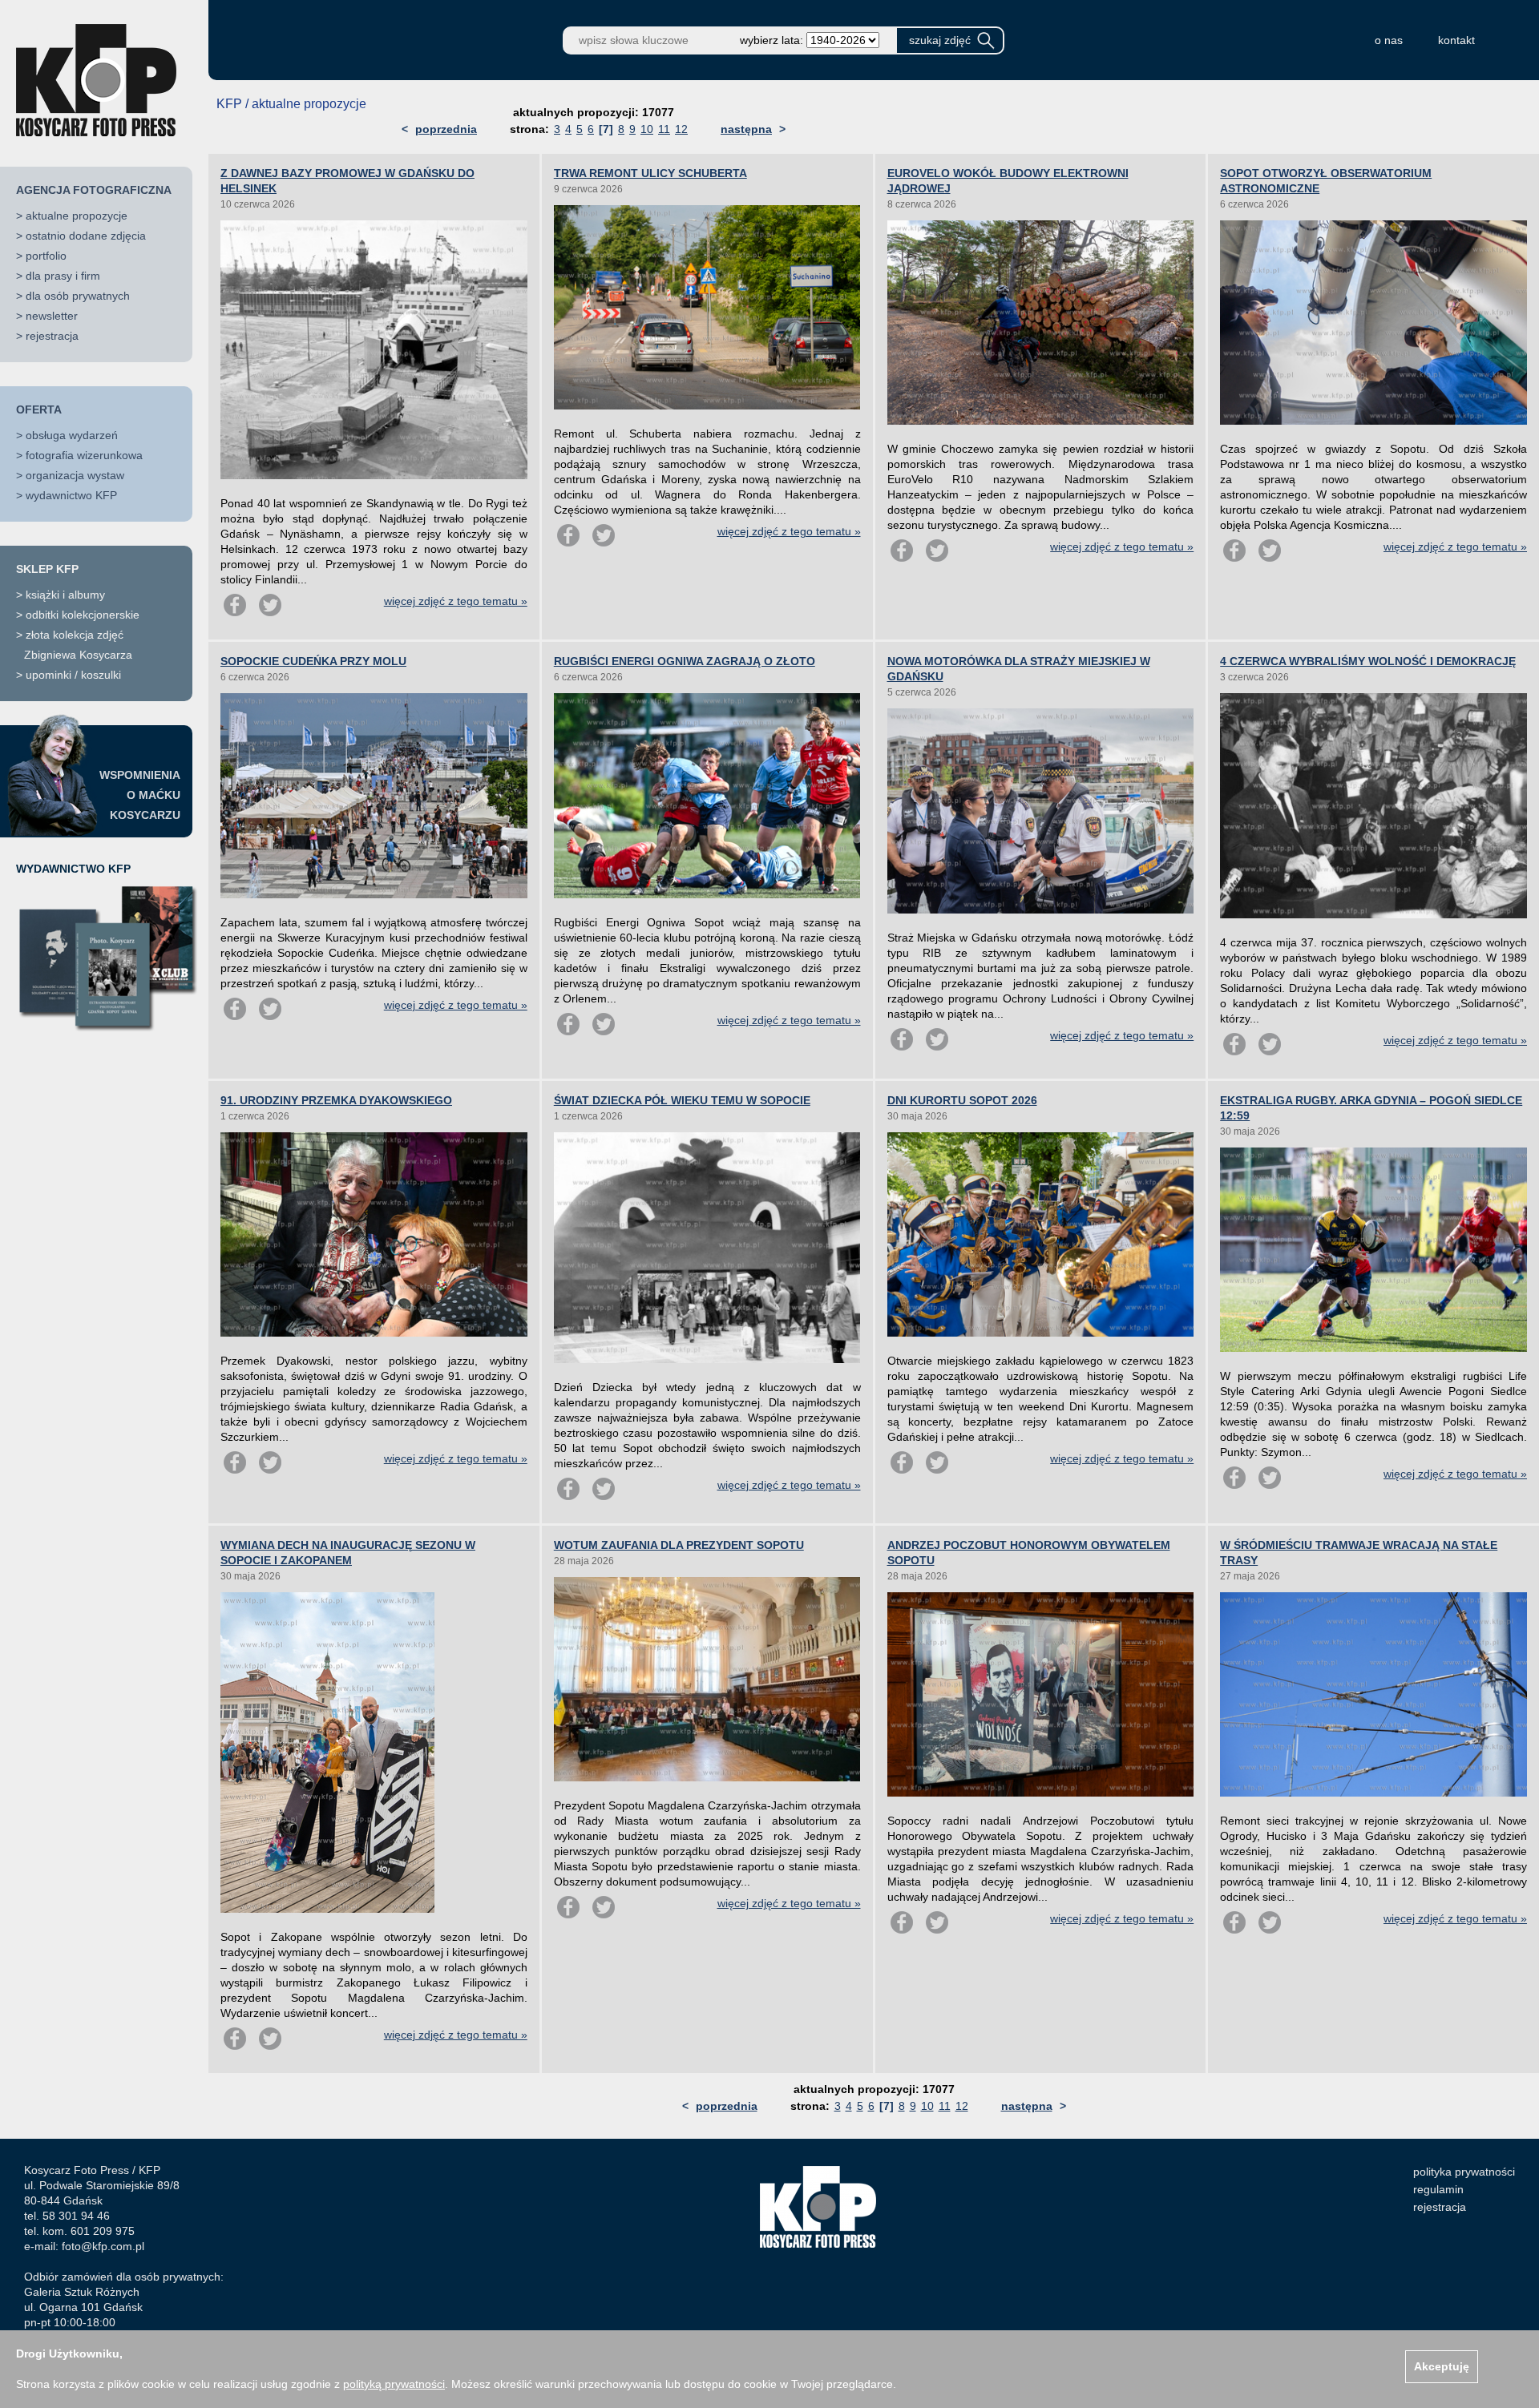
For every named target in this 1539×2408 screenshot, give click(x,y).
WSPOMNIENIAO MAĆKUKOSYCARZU (140, 795)
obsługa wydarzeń (72, 435)
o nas (1389, 40)
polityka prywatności (1464, 2172)
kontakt (1456, 40)
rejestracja (52, 336)
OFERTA (39, 409)
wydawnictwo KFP (71, 495)
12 (681, 129)
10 (647, 129)
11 (664, 129)
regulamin (1438, 2189)
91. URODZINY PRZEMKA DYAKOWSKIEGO (336, 1100)
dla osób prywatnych (78, 296)
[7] (606, 129)
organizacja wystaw (75, 475)
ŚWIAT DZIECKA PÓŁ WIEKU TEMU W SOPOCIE (682, 1100)
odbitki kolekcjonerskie (83, 615)
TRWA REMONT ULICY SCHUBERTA (650, 173)
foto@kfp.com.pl (103, 2246)
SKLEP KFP (47, 569)
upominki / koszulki (73, 675)
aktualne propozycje (77, 216)
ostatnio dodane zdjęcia (86, 236)
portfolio (46, 256)
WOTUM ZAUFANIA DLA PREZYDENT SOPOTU (679, 1545)
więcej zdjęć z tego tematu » (456, 601)
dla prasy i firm (63, 276)
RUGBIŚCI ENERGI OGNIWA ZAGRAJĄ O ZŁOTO (685, 661)
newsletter (52, 316)
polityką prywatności (394, 2384)
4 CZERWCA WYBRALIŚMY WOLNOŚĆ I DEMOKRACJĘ (1368, 661)
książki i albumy (65, 595)
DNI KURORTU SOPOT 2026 (962, 1100)
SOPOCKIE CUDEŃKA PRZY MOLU (313, 661)
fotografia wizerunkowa (84, 455)
